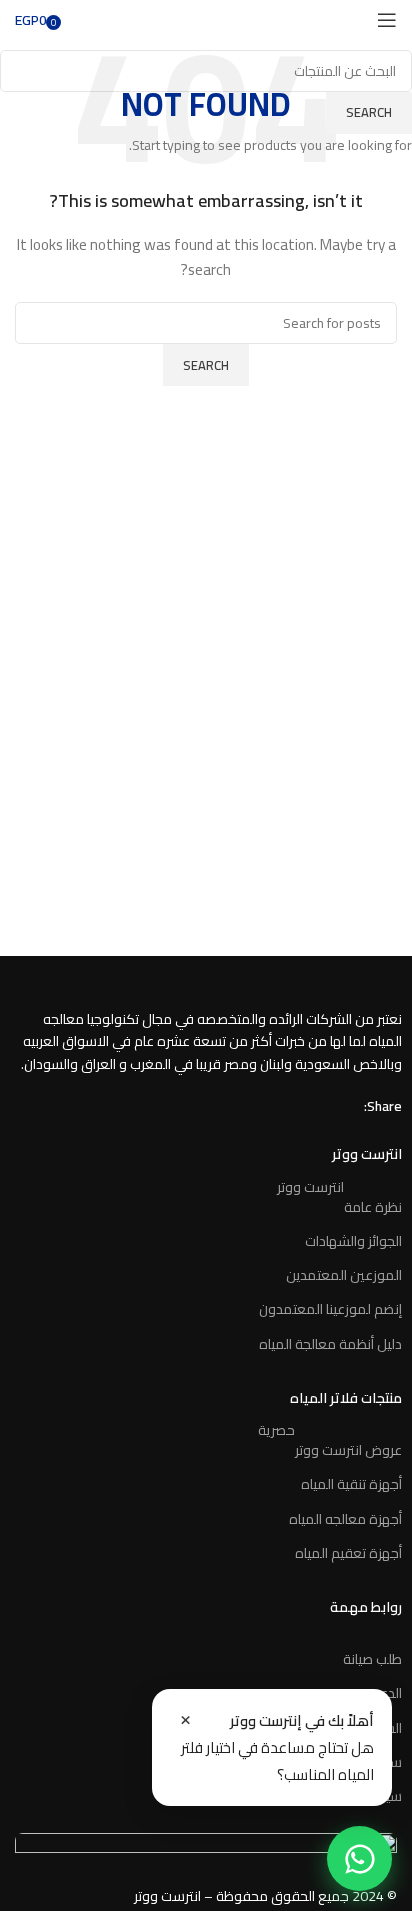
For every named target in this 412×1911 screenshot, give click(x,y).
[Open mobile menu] (387, 20)
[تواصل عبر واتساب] (359, 1858)
